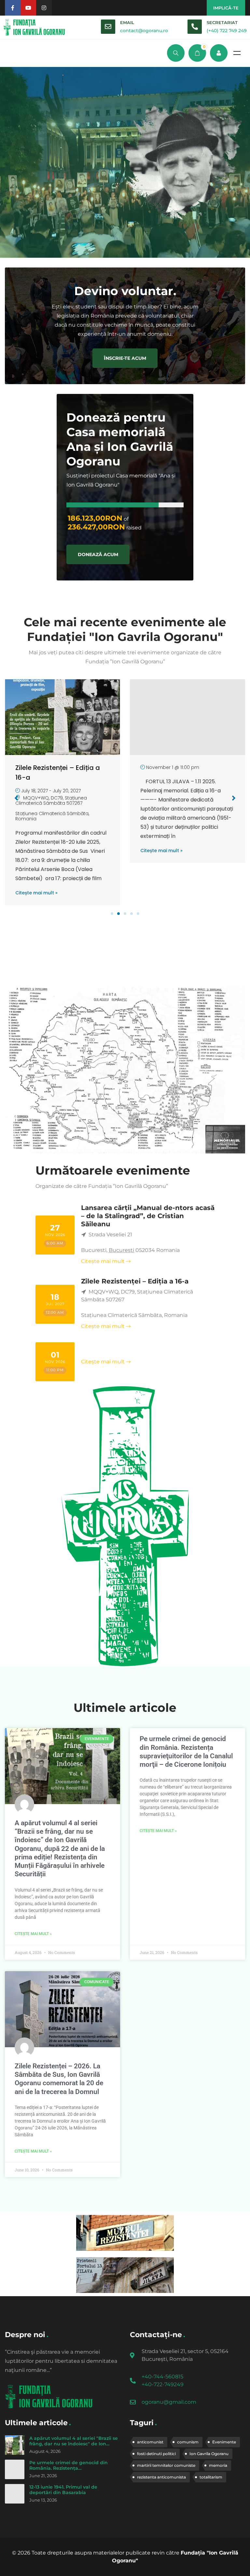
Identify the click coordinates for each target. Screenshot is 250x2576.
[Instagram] (44, 8)
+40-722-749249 (163, 2384)
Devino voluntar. (125, 291)
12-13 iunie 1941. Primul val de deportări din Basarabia (63, 2490)
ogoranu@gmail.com (169, 2402)
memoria (218, 2465)
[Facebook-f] (13, 8)
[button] (112, 914)
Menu (237, 53)
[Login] (219, 53)
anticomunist (150, 2442)
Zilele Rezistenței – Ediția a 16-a (135, 1281)
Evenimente (224, 2442)
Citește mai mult (103, 1261)
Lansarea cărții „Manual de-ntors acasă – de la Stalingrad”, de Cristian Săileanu (148, 1216)
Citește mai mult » (36, 851)
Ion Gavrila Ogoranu (209, 2454)
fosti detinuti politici (156, 2454)
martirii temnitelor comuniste (166, 2465)
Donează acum (98, 554)
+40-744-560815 (162, 2377)
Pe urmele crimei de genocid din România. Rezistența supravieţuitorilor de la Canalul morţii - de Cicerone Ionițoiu (74, 2471)
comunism (188, 2442)
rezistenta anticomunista (161, 2477)
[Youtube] (28, 8)
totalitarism (211, 2477)
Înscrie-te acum (125, 358)
